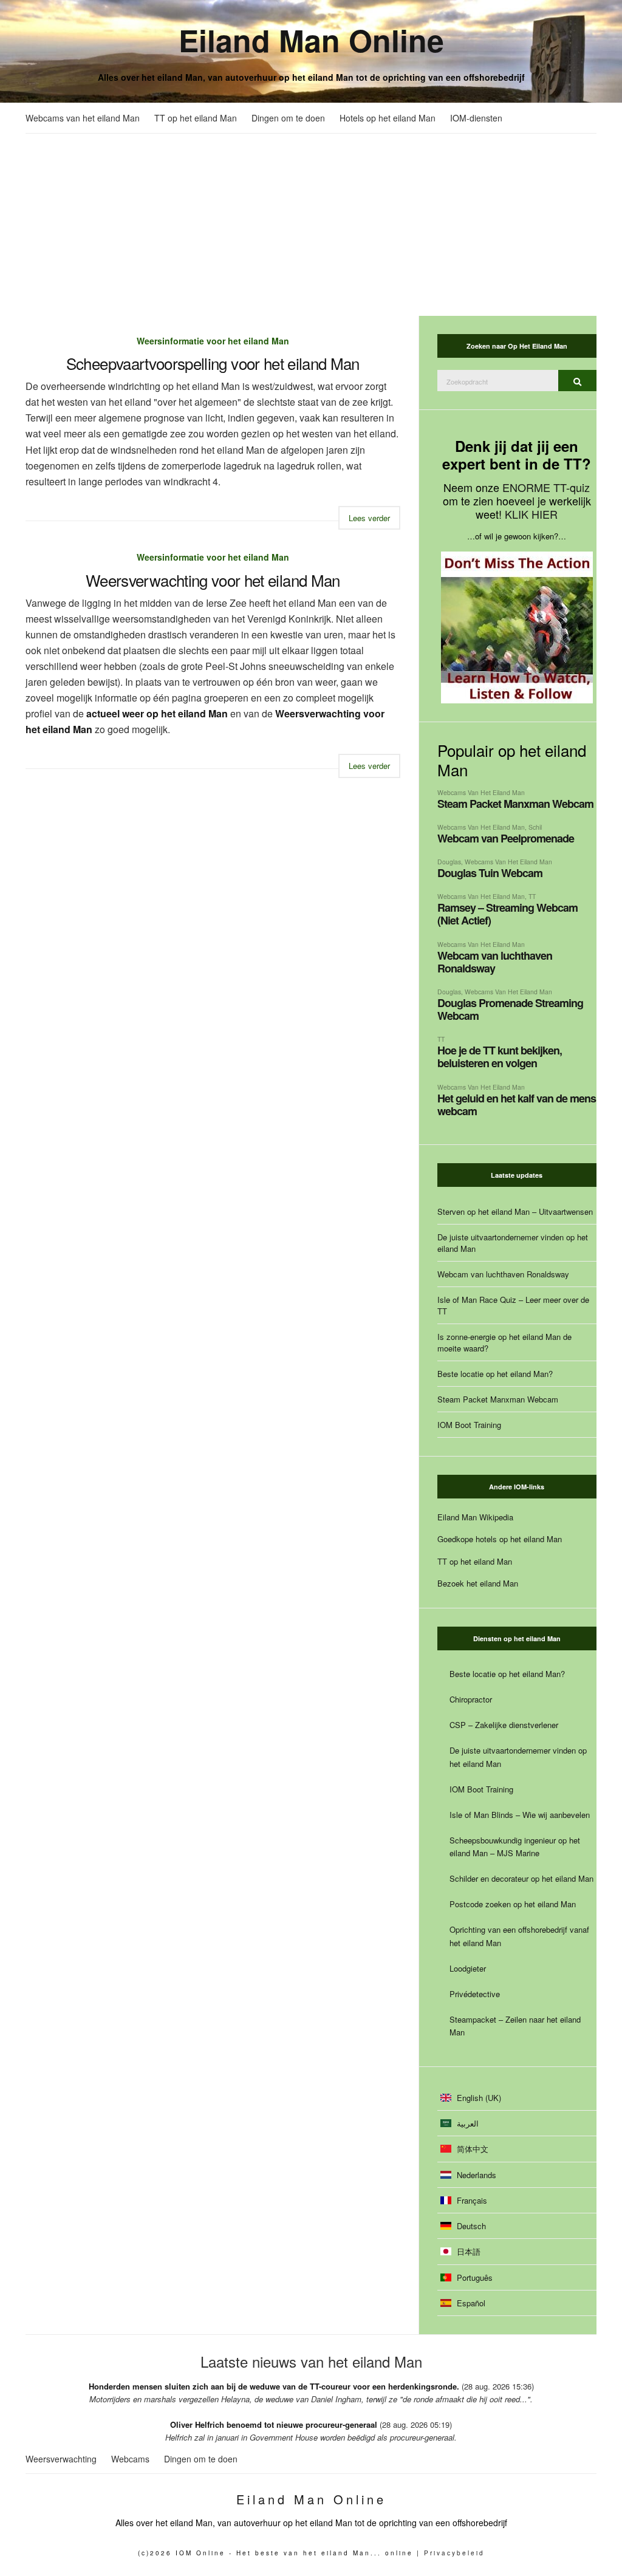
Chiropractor (471, 1699)
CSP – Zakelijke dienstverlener (504, 1725)
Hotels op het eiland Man (388, 118)
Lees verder (369, 518)
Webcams (130, 2459)
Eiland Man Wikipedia (475, 1517)
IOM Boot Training (469, 1425)
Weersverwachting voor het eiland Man (213, 580)
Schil (535, 827)
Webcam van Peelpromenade (506, 838)
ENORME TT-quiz (546, 487)
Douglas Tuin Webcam (490, 873)
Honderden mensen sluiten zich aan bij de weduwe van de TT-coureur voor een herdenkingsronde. (274, 2386)
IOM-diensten (476, 118)
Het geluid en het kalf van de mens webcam (517, 1105)
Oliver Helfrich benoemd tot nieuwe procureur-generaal (274, 2424)
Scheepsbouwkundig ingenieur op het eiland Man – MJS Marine (515, 1847)
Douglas (449, 862)
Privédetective (475, 1994)
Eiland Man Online (311, 40)
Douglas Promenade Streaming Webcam (510, 1009)
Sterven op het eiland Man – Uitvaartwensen (515, 1211)
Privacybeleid (454, 2553)
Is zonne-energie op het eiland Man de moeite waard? (504, 1342)
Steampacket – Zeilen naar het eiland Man (515, 2026)
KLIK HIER (531, 514)
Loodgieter (468, 1968)
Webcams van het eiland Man (83, 118)
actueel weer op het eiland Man (157, 713)
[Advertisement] (311, 225)
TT (532, 896)
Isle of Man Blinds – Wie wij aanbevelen (520, 1815)
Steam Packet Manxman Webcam (515, 804)
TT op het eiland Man (196, 118)
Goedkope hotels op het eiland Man (500, 1539)
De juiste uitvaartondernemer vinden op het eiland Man (513, 1243)
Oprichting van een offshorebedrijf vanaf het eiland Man (519, 1936)
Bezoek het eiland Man (478, 1583)
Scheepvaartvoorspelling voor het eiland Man (213, 363)
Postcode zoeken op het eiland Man (513, 1904)
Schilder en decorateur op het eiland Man (521, 1878)
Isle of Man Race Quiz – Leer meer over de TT (513, 1305)
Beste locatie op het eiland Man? (495, 1374)
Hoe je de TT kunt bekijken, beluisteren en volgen (500, 1057)
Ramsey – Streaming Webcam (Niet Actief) (508, 914)
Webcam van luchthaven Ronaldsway (495, 962)
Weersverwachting (61, 2459)
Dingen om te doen (288, 118)
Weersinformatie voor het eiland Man (213, 341)
